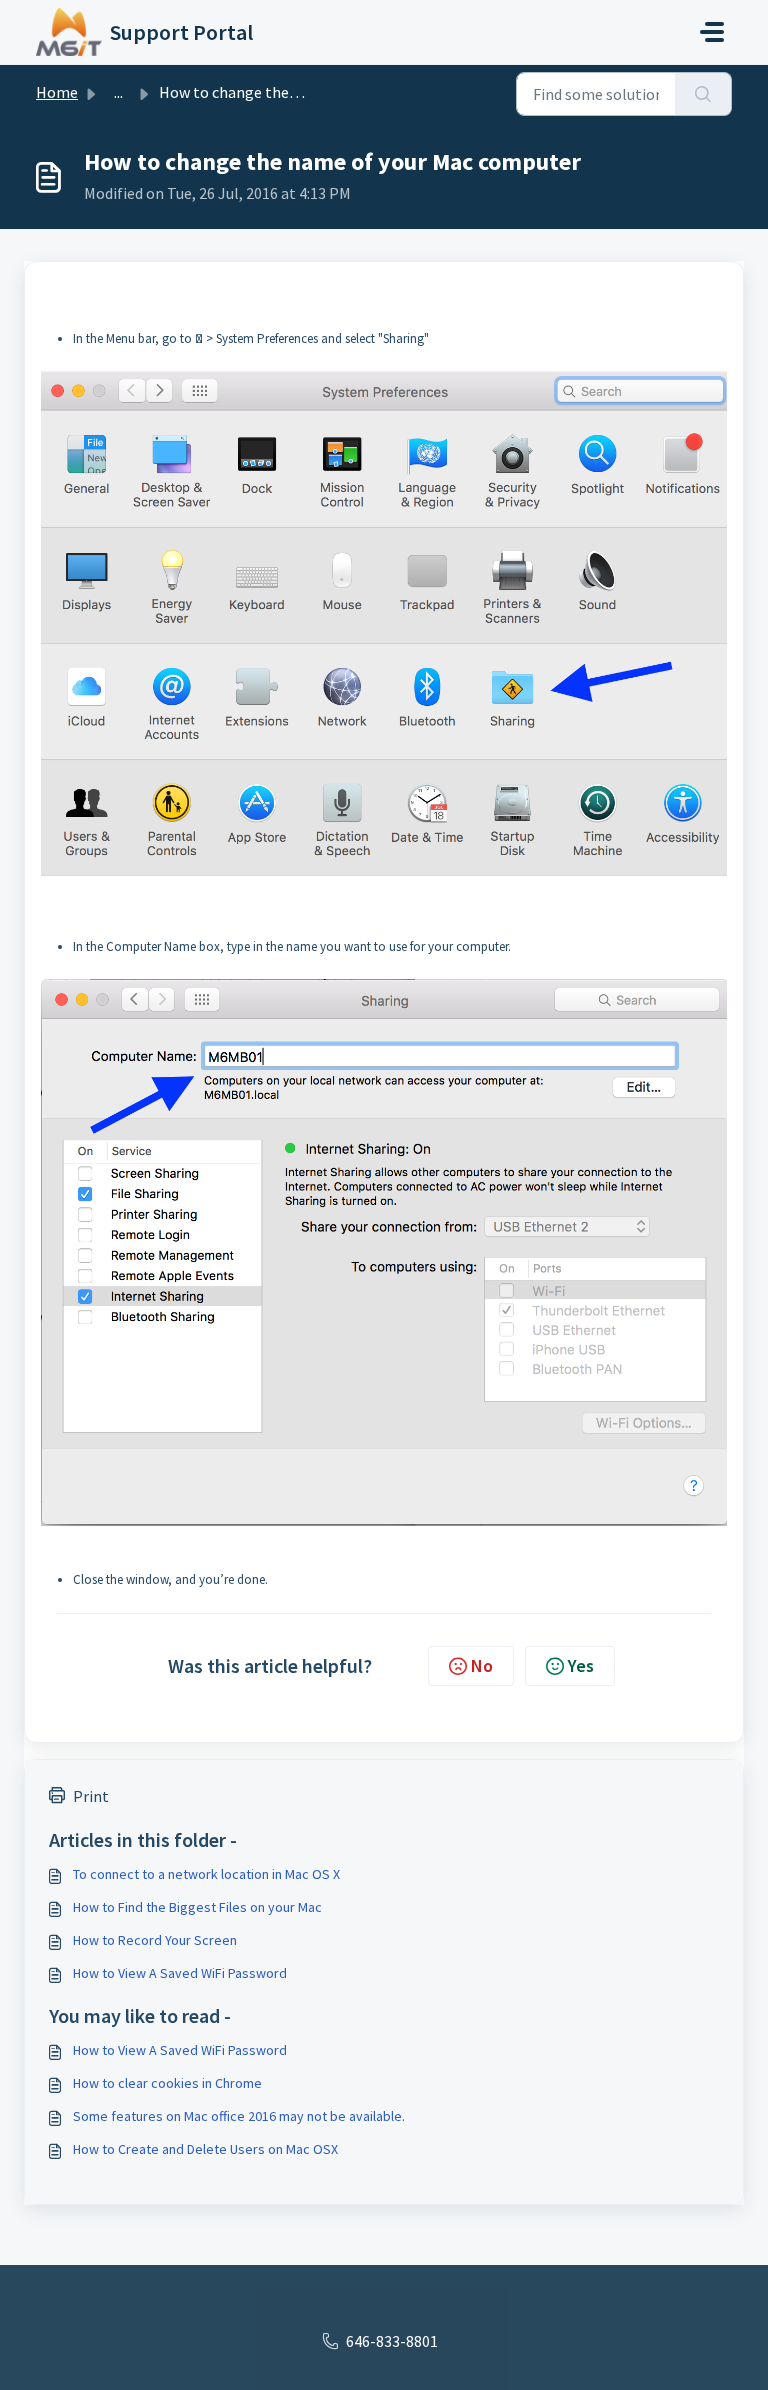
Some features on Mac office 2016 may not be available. (239, 2116)
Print (91, 1796)
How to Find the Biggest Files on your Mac (197, 1907)
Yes (581, 1665)
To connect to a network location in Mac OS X (206, 1874)
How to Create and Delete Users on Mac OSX (205, 2149)
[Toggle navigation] (712, 32)
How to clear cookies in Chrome (167, 2083)
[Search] (703, 94)
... (118, 92)
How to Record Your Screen (155, 1940)
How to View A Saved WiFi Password (180, 1973)
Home (57, 92)
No (482, 1665)
